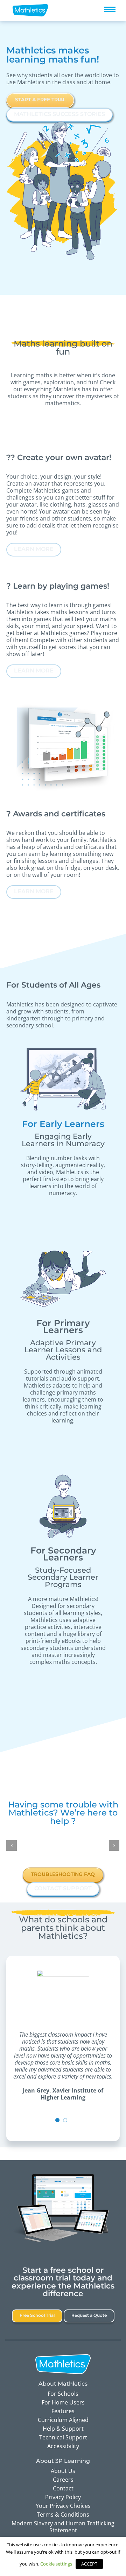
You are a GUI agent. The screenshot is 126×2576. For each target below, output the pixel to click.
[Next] (114, 1846)
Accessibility (63, 2446)
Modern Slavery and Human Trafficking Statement (63, 2527)
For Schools (63, 2394)
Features (63, 2411)
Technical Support (63, 2437)
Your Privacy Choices (63, 2506)
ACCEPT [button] (89, 2564)
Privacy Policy (63, 2497)
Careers (63, 2480)
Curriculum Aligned (63, 2420)
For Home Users (63, 2402)
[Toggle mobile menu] (110, 9)
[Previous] (12, 1846)
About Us (63, 2471)
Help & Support (63, 2429)
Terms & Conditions (63, 2515)
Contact (63, 2488)
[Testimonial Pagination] (57, 2120)
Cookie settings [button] (56, 2564)
